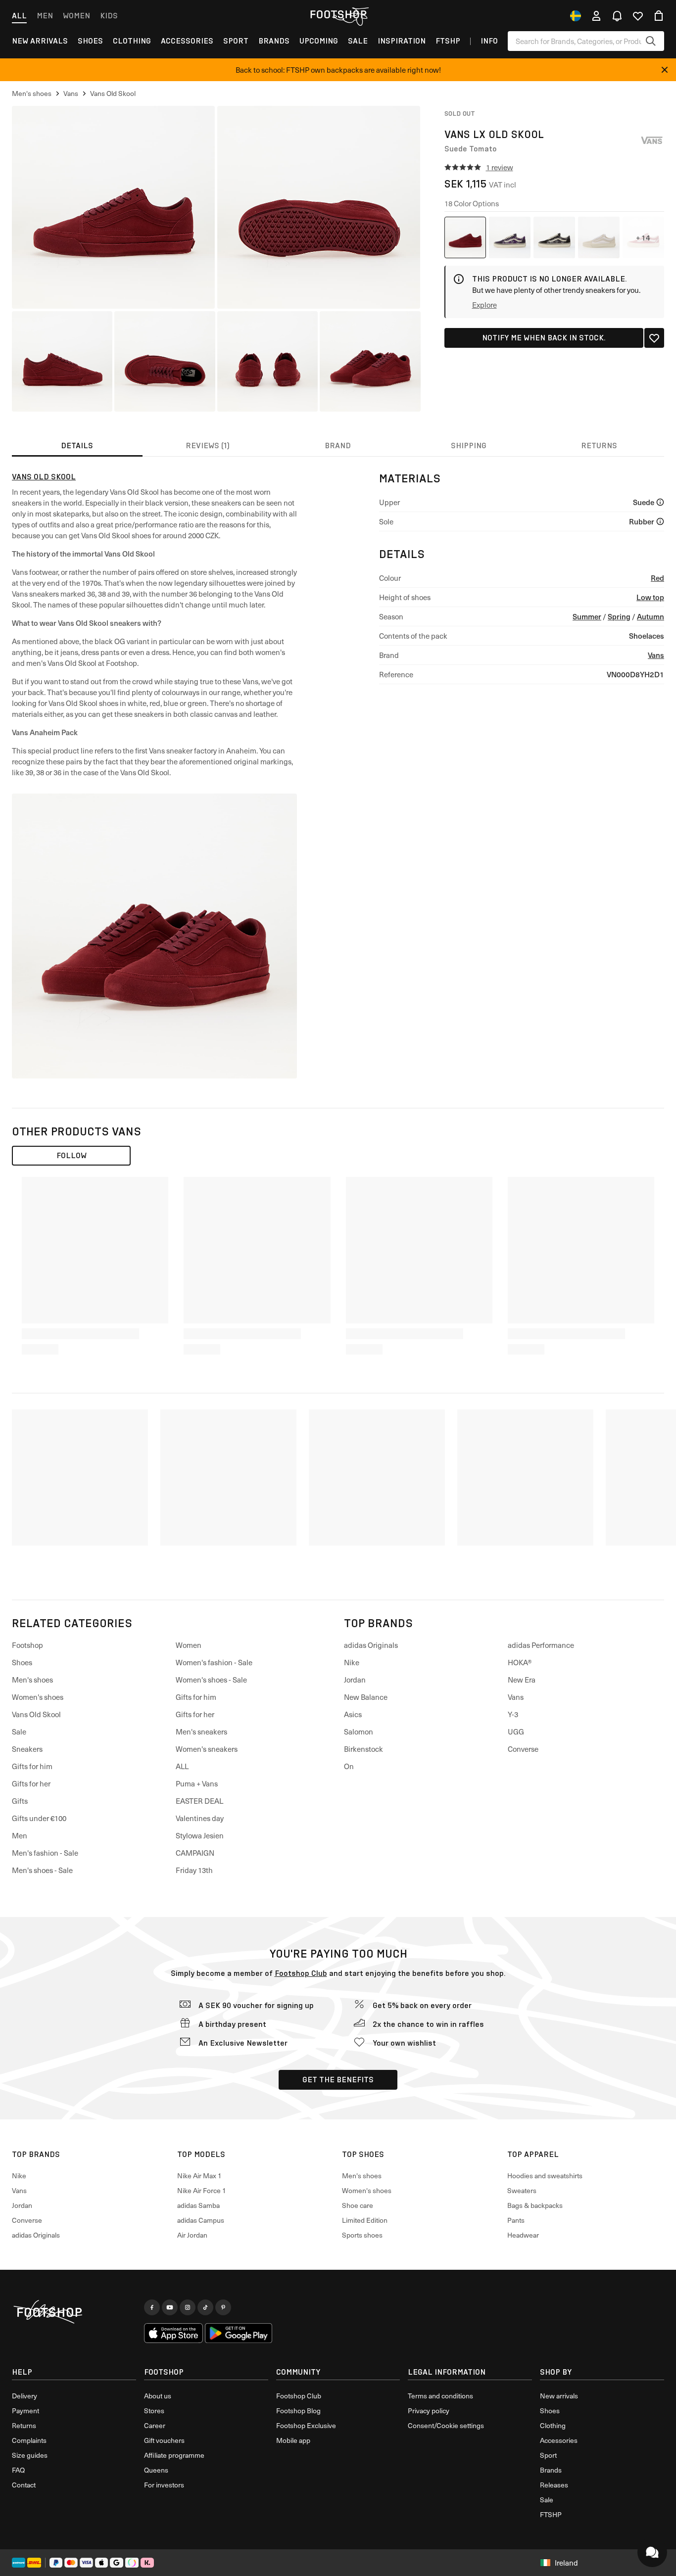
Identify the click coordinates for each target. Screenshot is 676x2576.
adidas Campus (201, 2220)
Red (657, 578)
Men (45, 16)
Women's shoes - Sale (211, 1680)
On (349, 1766)
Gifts (20, 1801)
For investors (164, 2485)
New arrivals (40, 41)
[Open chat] (652, 2552)
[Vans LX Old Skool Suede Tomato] (465, 237)
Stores (154, 2411)
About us (158, 2396)
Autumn (651, 616)
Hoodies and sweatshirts (545, 2176)
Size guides (30, 2455)
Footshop (27, 1645)
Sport (236, 41)
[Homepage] (74, 2312)
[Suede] (660, 502)
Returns (24, 2425)
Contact (24, 2485)
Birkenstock (363, 1749)
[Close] (665, 70)
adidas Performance (541, 1645)
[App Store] (174, 2333)
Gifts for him (32, 1766)
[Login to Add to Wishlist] (654, 338)
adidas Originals (371, 1645)
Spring (619, 616)
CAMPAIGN (195, 1853)
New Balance (366, 1697)
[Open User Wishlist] (638, 16)
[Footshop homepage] (338, 14)
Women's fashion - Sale (214, 1662)
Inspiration (402, 41)
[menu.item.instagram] (188, 2307)
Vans (656, 655)
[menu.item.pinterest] (223, 2307)
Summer (587, 616)
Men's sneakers (201, 1732)
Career (155, 2425)
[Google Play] (238, 2333)
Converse (523, 1749)
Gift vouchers (164, 2440)
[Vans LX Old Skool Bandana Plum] (510, 237)
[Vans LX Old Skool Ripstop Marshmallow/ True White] (599, 237)
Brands (274, 41)
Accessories (187, 41)
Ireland (566, 2563)
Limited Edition (365, 2220)
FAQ (18, 2470)
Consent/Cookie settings (446, 2425)
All (19, 16)
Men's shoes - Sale (42, 1870)
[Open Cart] (659, 16)
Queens (156, 2470)
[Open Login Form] (596, 16)
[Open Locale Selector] (576, 16)
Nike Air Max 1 (199, 2176)
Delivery (24, 2396)
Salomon (359, 1732)
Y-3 (513, 1714)
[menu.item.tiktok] (205, 2307)
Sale (358, 41)
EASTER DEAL (199, 1801)
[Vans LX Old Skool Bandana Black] (554, 237)
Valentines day (200, 1818)
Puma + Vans (197, 1783)
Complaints (29, 2440)
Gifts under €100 (39, 1818)
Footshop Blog (298, 2411)
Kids (109, 16)
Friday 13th (194, 1870)
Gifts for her (31, 1783)
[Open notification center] (617, 16)
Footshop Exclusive (306, 2425)
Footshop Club (301, 1973)
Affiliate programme (174, 2455)
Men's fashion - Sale (45, 1853)
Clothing (132, 41)
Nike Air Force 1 (202, 2190)
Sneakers (27, 1749)
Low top (650, 597)
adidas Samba (198, 2205)
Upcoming (319, 41)
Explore (484, 305)
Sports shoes (362, 2235)
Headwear (523, 2235)
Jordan (355, 1680)
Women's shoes (38, 1697)
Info (489, 41)
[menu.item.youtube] (170, 2307)
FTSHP (448, 41)
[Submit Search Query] (651, 41)
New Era (522, 1680)
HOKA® (520, 1662)
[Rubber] (660, 521)
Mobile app (293, 2440)
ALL (182, 1766)
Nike (352, 1662)
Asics (353, 1714)
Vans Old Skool (44, 477)
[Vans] (652, 141)
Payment (25, 2411)
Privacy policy (429, 2411)
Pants (516, 2220)
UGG (516, 1732)
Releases (554, 2485)
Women (76, 16)
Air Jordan (192, 2235)
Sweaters (522, 2190)
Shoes (90, 41)
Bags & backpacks (535, 2205)
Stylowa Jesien (200, 1835)
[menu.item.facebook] (152, 2307)
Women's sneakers (207, 1749)
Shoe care (358, 2205)
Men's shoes (32, 1680)
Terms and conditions (440, 2396)
